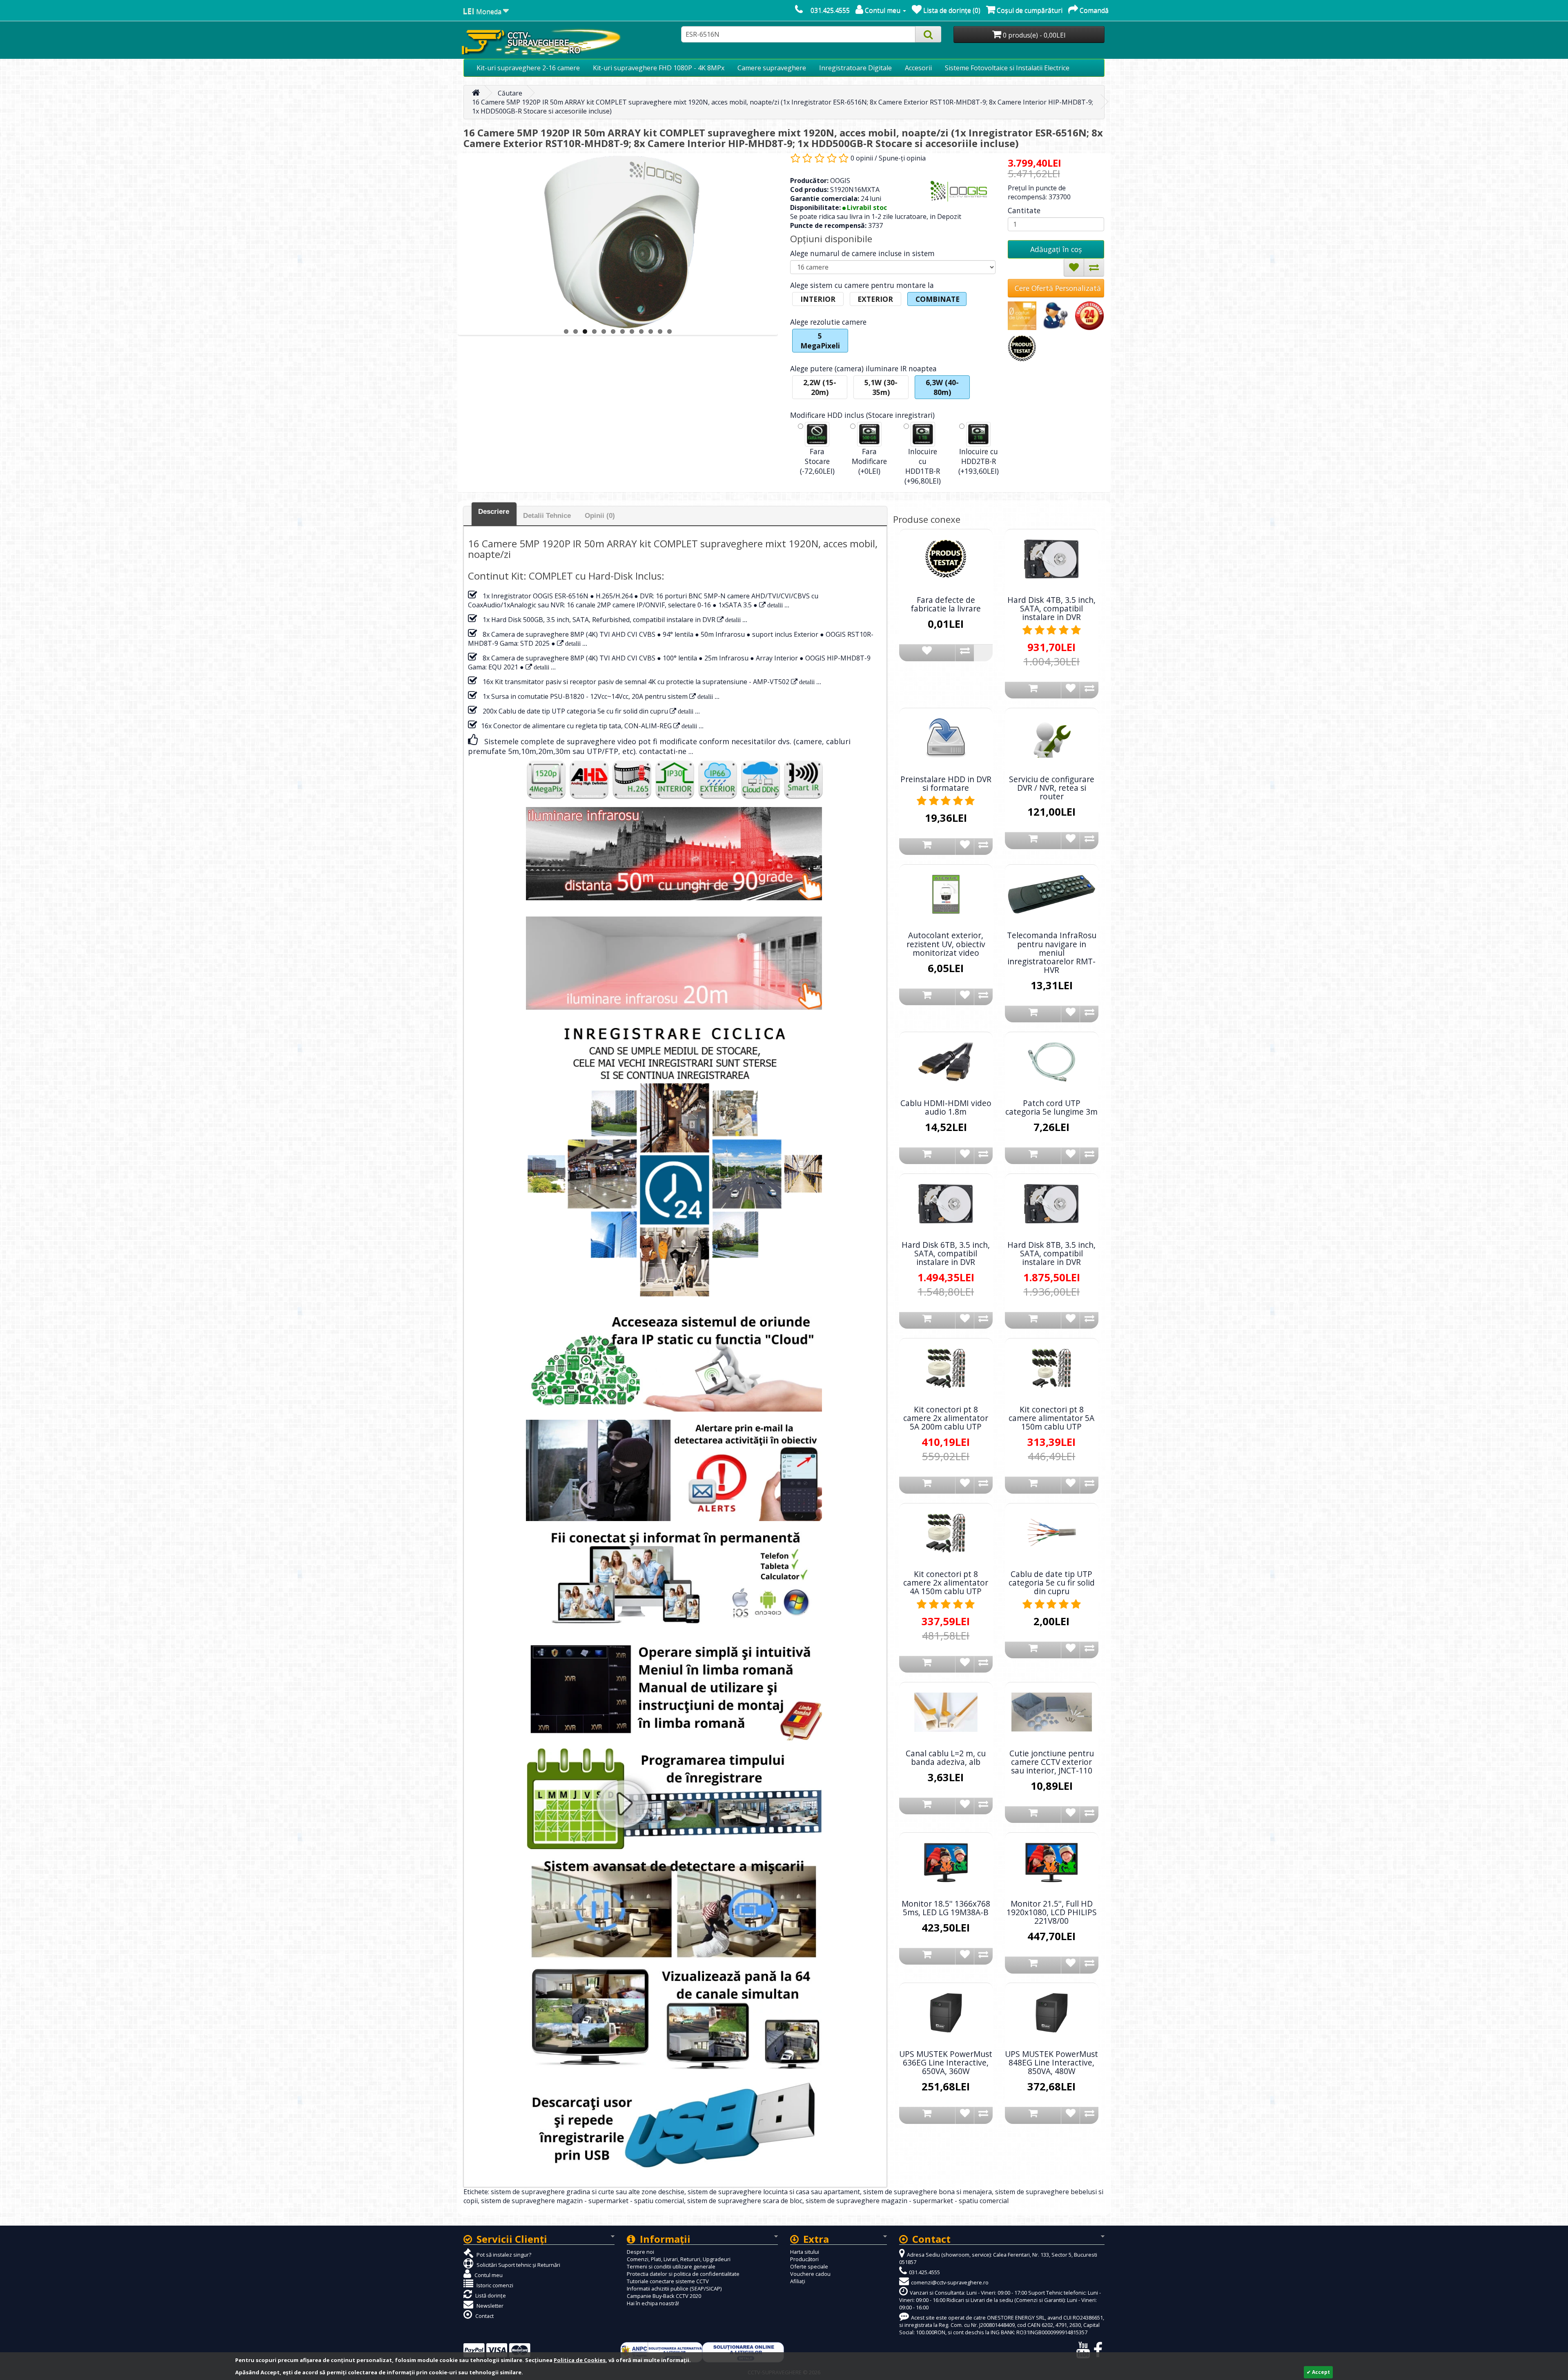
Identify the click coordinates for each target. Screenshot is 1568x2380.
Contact (484, 2316)
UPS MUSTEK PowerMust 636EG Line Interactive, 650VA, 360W (946, 2062)
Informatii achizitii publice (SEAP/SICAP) (674, 2289)
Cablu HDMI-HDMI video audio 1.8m (946, 1107)
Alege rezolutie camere (828, 322)
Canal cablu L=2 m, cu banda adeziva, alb (946, 1758)
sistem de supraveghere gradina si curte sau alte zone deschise (588, 2192)
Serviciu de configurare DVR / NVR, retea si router (1052, 788)
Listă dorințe (490, 2295)
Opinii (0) (600, 516)
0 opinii (862, 158)
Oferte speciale (809, 2266)
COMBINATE (938, 299)
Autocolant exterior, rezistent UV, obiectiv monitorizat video (946, 944)
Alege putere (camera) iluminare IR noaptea (863, 368)
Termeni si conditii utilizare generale (671, 2266)
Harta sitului (805, 2252)
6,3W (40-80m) (942, 387)
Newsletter (489, 2306)
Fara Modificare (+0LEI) (869, 461)
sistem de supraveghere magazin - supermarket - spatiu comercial (582, 2201)
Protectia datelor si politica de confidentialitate (683, 2274)
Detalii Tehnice (547, 516)
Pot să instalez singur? (503, 2255)
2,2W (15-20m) (820, 387)
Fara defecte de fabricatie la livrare (946, 604)
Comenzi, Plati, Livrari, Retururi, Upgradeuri (679, 2259)
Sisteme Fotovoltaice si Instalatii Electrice (1007, 68)
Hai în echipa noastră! (653, 2303)
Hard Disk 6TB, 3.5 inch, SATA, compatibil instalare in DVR (946, 1253)
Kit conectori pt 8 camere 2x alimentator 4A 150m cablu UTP (946, 1583)
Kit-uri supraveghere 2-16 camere (528, 68)
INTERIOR (818, 299)
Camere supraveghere (772, 68)
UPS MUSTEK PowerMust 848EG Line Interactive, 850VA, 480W (1051, 2062)
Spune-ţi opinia (902, 158)
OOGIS (840, 181)
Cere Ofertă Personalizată (1058, 288)
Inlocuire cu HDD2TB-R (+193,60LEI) (979, 461)
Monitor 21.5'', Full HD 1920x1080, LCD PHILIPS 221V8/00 (1052, 1912)
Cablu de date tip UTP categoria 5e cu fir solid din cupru (1052, 1583)
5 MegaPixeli (820, 341)
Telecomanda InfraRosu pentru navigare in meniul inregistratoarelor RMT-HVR (1052, 952)
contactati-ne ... (666, 751)
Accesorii (918, 68)
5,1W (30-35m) (881, 387)
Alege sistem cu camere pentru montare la (862, 285)
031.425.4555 (830, 10)
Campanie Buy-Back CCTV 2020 (664, 2296)
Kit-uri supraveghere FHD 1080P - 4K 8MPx (659, 68)
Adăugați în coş (1056, 249)
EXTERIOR (875, 299)
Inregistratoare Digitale (855, 68)
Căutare (510, 93)
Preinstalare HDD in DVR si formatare (946, 783)
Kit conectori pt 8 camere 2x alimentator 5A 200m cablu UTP (946, 1418)
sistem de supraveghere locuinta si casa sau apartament (774, 2192)
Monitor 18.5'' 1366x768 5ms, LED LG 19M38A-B (946, 1908)
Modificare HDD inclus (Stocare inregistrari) (862, 415)
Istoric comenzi (494, 2285)
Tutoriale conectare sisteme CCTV (668, 2281)
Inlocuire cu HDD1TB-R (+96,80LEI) (923, 466)
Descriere (494, 512)
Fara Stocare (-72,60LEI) (817, 461)
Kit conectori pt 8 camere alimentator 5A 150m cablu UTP (1051, 1418)
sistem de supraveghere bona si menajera (928, 2192)
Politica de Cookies (580, 2360)
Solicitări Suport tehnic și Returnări (518, 2265)
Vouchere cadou (810, 2274)
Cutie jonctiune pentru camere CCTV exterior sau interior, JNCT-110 (1052, 1762)
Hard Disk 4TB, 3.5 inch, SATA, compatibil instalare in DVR (1051, 608)
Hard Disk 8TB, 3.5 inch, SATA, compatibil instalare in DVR (1051, 1253)
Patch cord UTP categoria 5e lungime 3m (1051, 1107)
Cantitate (1024, 210)
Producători (804, 2259)
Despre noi (640, 2252)
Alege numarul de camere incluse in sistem (862, 253)
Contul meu (488, 2275)
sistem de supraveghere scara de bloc (745, 2201)
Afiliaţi (798, 2281)
